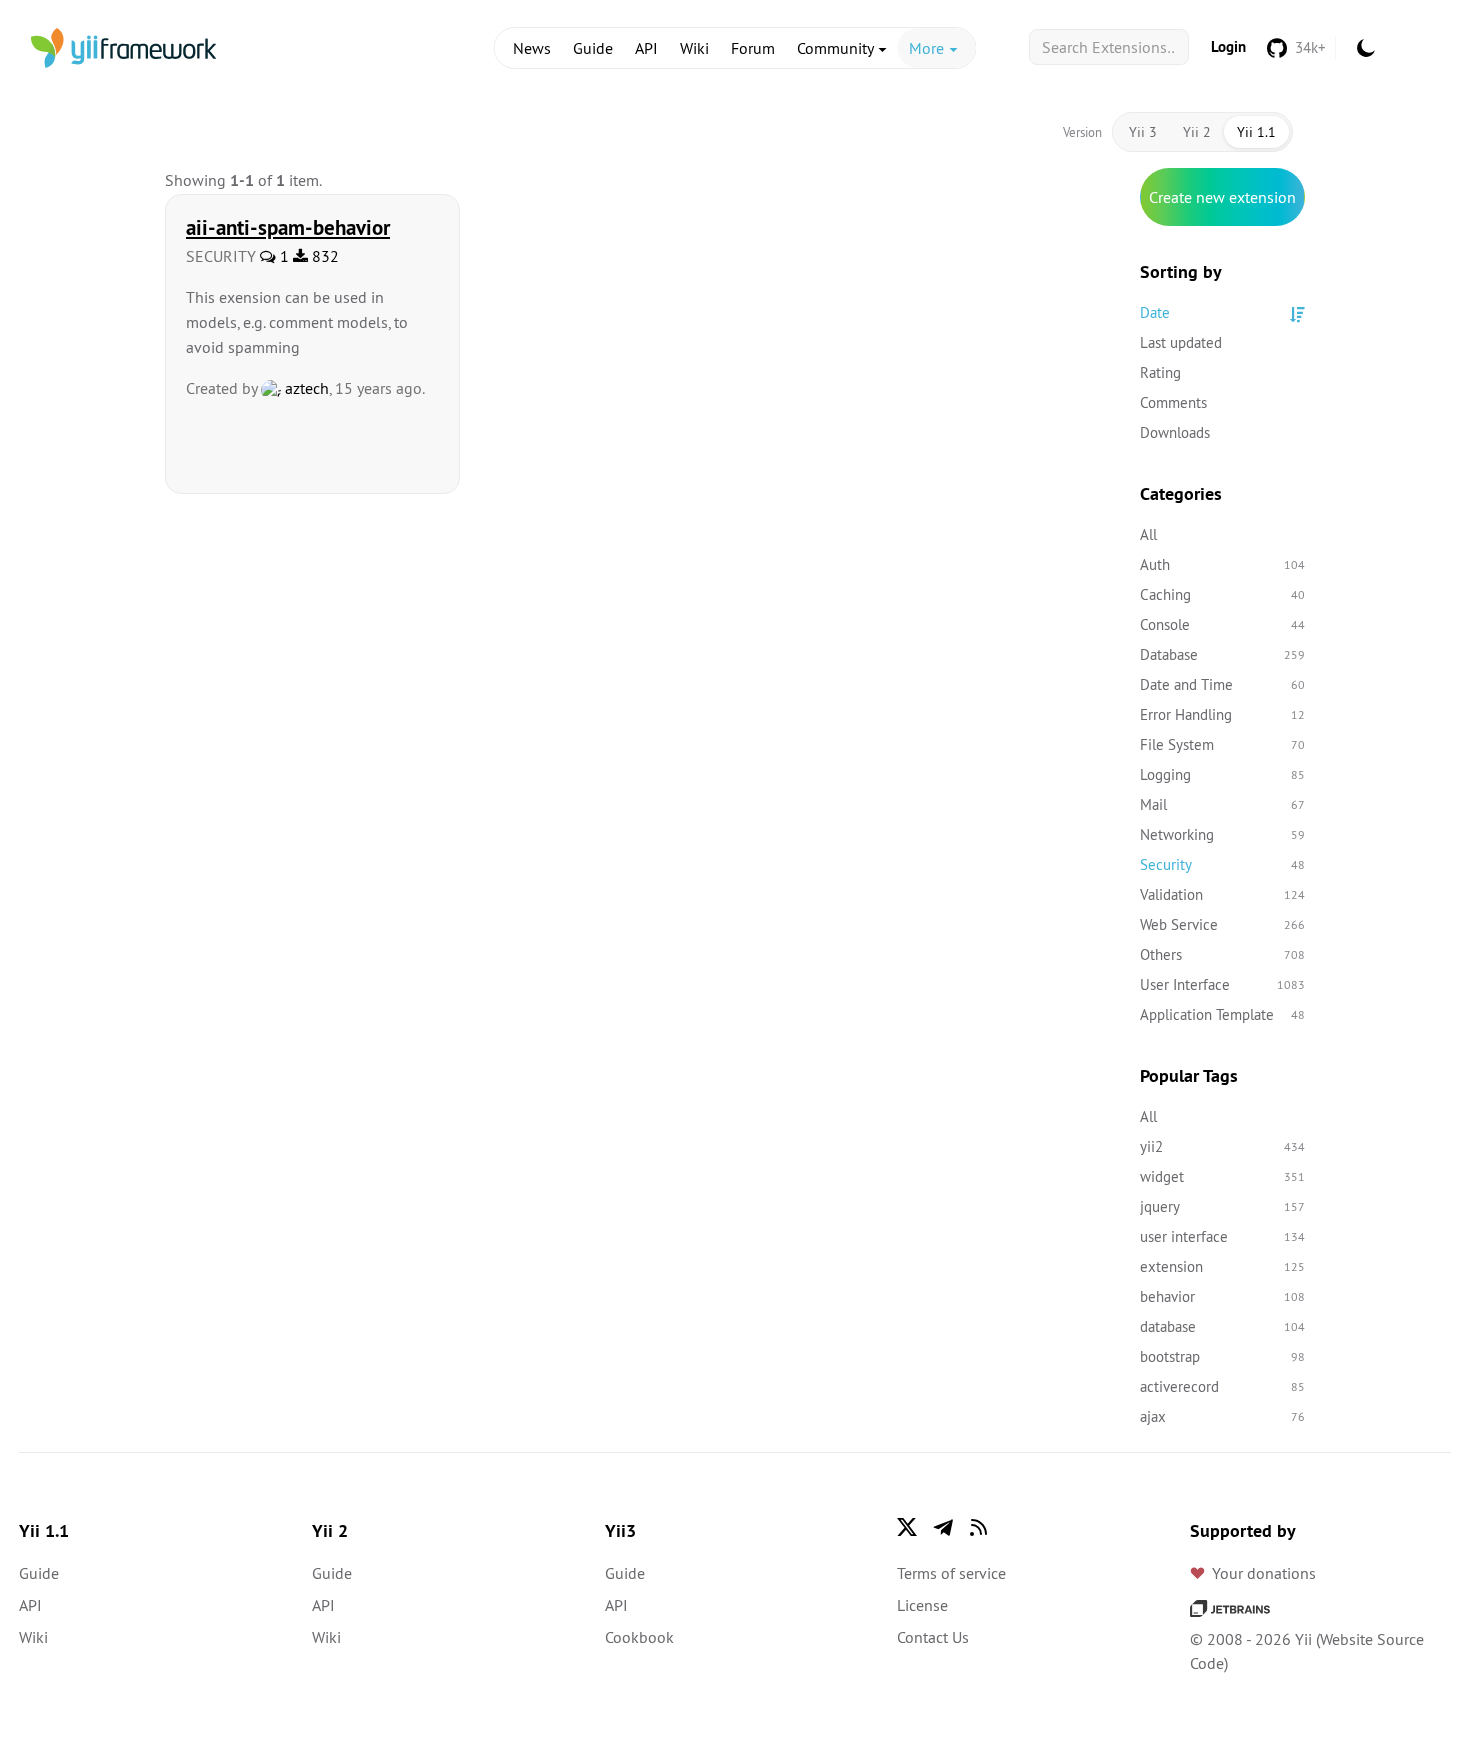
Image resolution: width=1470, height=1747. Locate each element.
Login (1228, 46)
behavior (1222, 1296)
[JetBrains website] (1230, 1607)
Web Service (1222, 924)
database (1222, 1326)
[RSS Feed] (979, 1527)
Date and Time (1222, 684)
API (646, 48)
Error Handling (1222, 714)
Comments (1173, 402)
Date (1155, 312)
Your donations (1264, 1573)
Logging (1222, 774)
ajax (1222, 1416)
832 (323, 256)
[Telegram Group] (943, 1527)
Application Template (1222, 1014)
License (922, 1605)
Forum (753, 48)
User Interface (1222, 984)
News (532, 48)
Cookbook (639, 1637)
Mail (1222, 804)
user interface (1222, 1236)
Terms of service (951, 1573)
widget (1222, 1176)
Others (1222, 954)
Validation (1222, 894)
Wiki (694, 48)
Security (1222, 864)
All (1148, 534)
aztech (305, 388)
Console (1222, 624)
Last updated (1181, 342)
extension (1222, 1266)
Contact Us (933, 1637)
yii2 (1222, 1146)
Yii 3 (1143, 132)
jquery (1222, 1206)
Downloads (1175, 432)
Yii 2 (1197, 132)
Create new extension (1222, 197)
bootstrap (1222, 1356)
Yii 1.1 (1256, 132)
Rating (1160, 372)
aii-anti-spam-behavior (288, 227)
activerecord (1222, 1386)
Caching (1222, 594)
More (928, 48)
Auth (1222, 564)
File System (1222, 744)
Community (837, 48)
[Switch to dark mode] (1366, 48)
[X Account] (907, 1527)
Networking (1222, 834)
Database (1222, 654)
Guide (593, 48)
